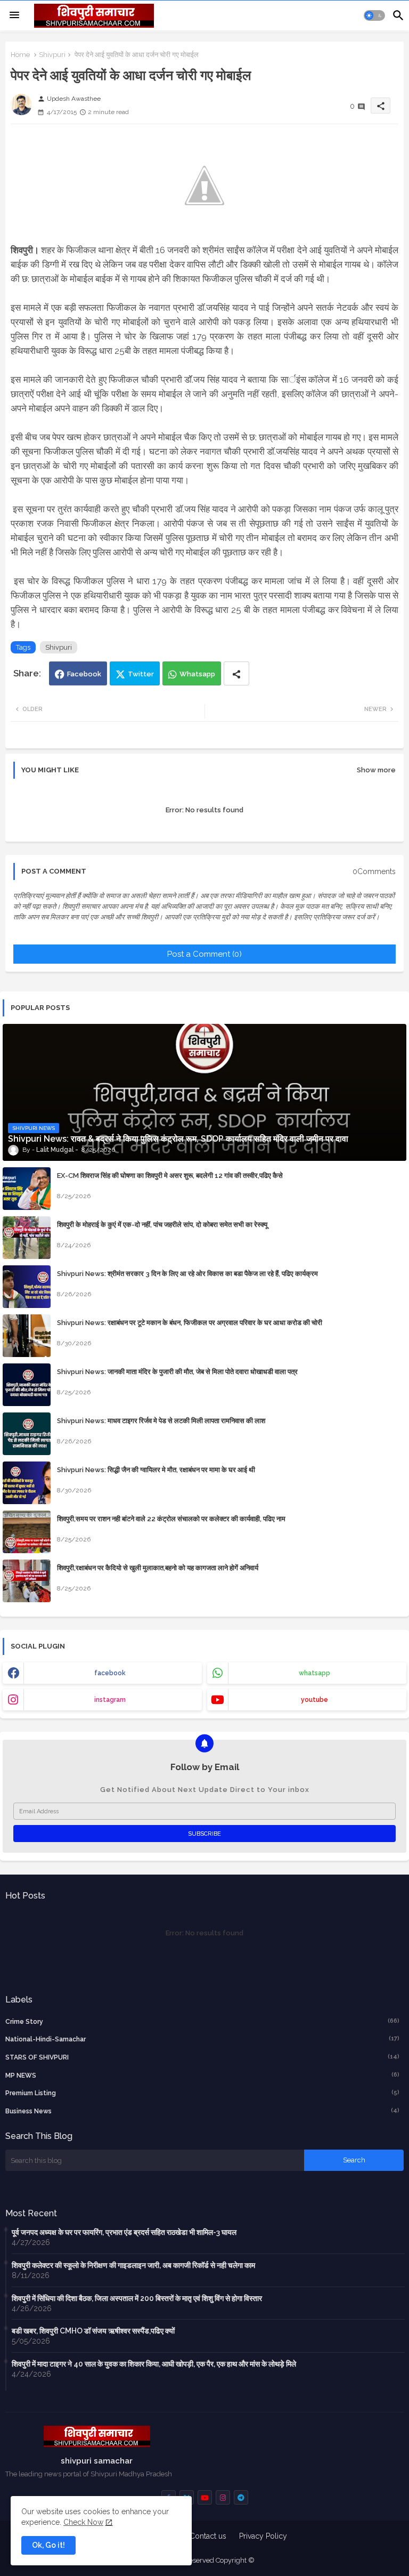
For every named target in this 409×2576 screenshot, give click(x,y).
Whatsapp (197, 674)
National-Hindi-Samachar (202, 2039)
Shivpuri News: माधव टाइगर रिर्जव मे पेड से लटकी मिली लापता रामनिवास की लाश (161, 1421)
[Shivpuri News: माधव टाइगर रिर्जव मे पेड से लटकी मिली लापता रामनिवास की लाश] (27, 1434)
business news (202, 2111)
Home (20, 55)
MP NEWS (202, 2075)
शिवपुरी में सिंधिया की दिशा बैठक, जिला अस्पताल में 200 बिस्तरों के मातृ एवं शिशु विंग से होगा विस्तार (137, 2298)
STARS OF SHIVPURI (202, 2057)
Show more (376, 770)
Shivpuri (52, 55)
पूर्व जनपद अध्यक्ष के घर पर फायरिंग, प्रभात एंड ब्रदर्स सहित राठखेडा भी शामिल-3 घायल (124, 2232)
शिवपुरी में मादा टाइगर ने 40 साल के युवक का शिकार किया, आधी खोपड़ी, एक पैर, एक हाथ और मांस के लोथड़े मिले (154, 2364)
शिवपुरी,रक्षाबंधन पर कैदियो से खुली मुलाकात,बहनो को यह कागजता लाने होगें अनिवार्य (158, 1568)
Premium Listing (202, 2093)
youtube (314, 1700)
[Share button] (236, 673)
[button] (374, 15)
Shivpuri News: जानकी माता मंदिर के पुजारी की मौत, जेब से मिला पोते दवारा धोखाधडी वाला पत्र (177, 1372)
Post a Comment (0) (204, 954)
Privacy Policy (263, 2536)
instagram (110, 1700)
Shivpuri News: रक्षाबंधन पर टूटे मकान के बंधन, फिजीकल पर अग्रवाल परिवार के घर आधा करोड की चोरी (190, 1323)
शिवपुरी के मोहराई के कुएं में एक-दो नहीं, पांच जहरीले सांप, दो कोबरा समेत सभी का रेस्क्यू (162, 1225)
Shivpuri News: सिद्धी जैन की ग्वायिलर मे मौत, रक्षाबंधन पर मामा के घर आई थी (156, 1470)
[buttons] (205, 2497)
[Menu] (14, 15)
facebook (110, 1673)
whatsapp (314, 1673)
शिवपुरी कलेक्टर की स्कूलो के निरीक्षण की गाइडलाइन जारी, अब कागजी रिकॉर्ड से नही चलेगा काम (133, 2265)
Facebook (84, 674)
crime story (202, 2021)
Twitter (141, 674)
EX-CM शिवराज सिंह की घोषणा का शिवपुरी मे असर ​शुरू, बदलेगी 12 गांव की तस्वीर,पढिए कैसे (170, 1176)
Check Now (83, 2522)
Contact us (208, 2536)
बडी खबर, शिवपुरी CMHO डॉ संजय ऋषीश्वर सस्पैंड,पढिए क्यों (93, 2331)
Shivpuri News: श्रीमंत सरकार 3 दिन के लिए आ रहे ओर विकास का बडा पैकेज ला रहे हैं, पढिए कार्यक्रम (187, 1274)
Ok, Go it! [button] (48, 2545)
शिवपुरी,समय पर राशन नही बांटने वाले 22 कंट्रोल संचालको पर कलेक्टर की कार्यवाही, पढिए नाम (171, 1519)
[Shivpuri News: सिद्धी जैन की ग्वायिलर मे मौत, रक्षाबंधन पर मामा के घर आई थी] (27, 1483)
